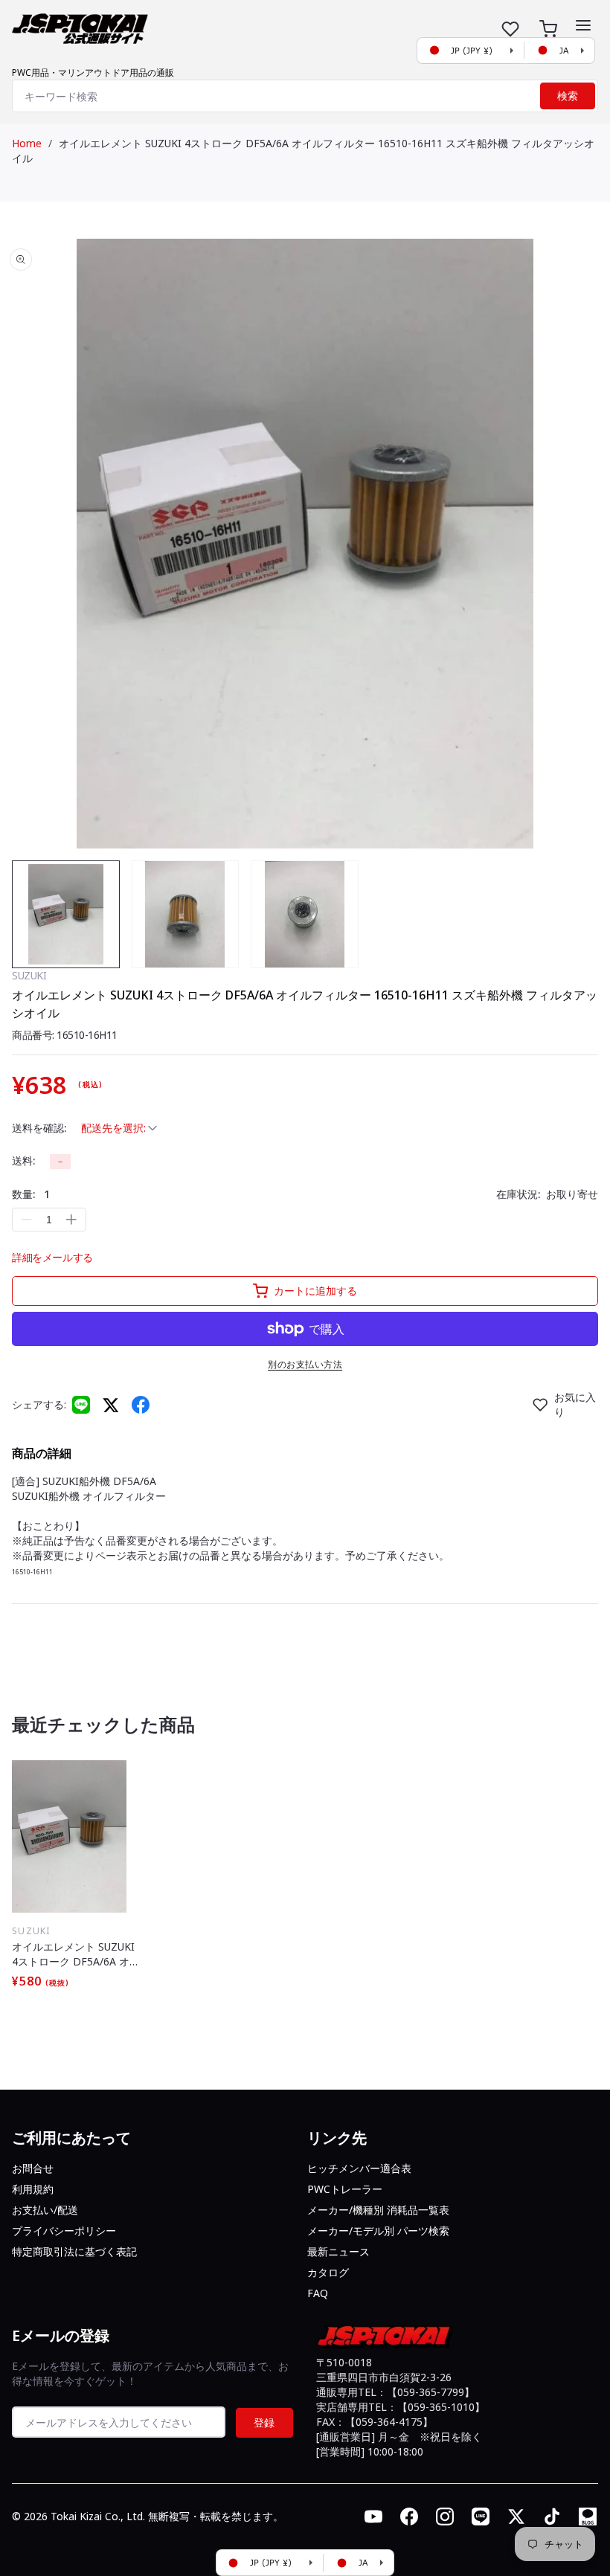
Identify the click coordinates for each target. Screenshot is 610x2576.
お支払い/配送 (45, 2210)
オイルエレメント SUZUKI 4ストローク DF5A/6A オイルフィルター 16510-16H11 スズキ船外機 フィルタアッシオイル (77, 1954)
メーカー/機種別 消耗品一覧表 (378, 2210)
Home (27, 143)
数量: (31, 1194)
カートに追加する (315, 1291)
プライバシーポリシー (64, 2231)
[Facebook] (141, 1405)
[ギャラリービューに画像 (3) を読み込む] (305, 914)
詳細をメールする (52, 1257)
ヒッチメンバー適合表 (359, 2168)
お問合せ (33, 2168)
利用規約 (33, 2189)
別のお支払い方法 (305, 1364)
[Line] (81, 1405)
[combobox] (305, 96)
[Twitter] (111, 1404)
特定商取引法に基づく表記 (74, 2251)
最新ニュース (338, 2251)
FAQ (318, 2293)
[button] (583, 25)
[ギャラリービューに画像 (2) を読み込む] (186, 914)
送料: (23, 1160)
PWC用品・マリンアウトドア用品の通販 (93, 73)
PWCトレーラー (345, 2189)
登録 (264, 2422)
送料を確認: (39, 1128)
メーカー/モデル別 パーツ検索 (378, 2231)
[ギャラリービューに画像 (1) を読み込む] (66, 914)
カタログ (328, 2272)
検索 (568, 96)
